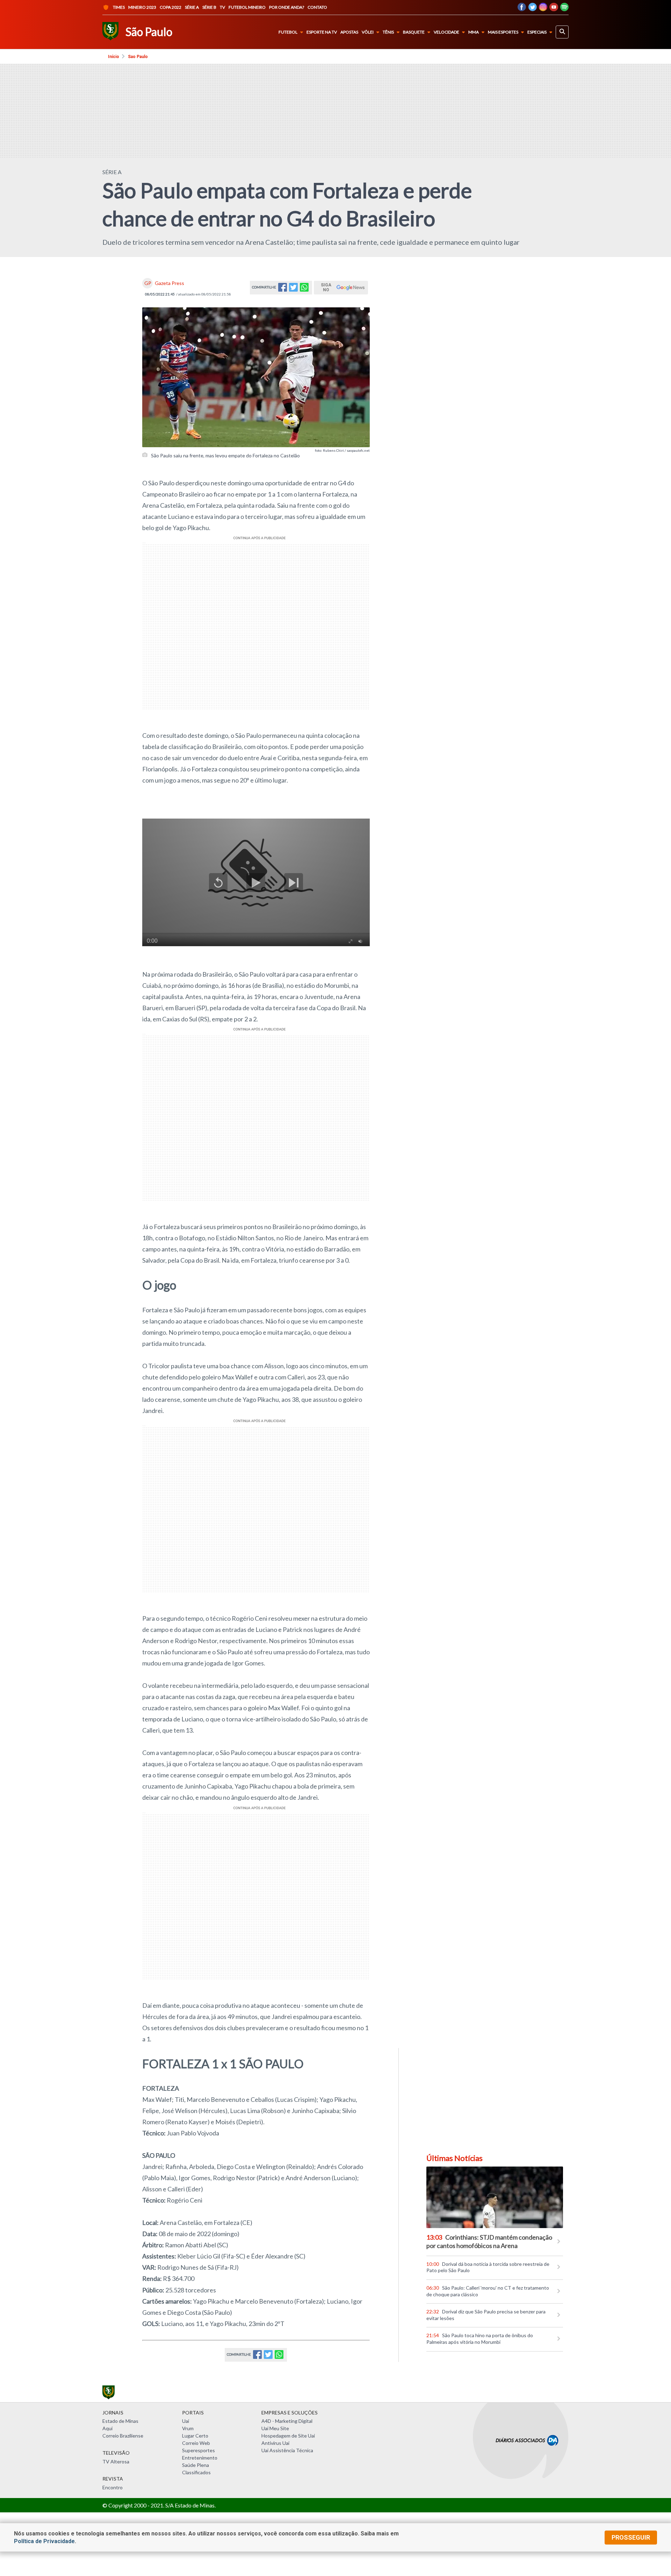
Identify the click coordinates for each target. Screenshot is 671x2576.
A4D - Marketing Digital (287, 2421)
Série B (209, 7)
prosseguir (631, 2537)
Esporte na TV (322, 32)
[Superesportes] (110, 32)
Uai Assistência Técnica (287, 2450)
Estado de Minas (120, 2421)
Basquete (414, 32)
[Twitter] (532, 9)
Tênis (388, 32)
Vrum (188, 2428)
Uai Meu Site (275, 2428)
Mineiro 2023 (142, 7)
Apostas (349, 32)
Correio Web (196, 2443)
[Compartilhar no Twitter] (293, 289)
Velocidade (446, 32)
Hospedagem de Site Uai (288, 2436)
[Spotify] (564, 9)
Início (114, 57)
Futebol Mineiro (247, 7)
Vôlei (368, 32)
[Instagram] (543, 9)
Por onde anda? (287, 7)
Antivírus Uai (275, 2443)
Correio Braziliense (123, 2436)
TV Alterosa (116, 2461)
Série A (192, 7)
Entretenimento (200, 2458)
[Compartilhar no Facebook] (283, 289)
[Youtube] (554, 9)
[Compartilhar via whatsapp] (304, 289)
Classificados (196, 2472)
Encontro (113, 2487)
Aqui (107, 2428)
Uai (186, 2421)
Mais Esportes (503, 32)
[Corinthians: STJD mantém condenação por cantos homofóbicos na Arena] (495, 2197)
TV (222, 7)
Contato (317, 7)
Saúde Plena (196, 2465)
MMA (474, 32)
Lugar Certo (195, 2436)
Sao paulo (138, 57)
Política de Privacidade (44, 2541)
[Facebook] (522, 9)
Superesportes (199, 2450)
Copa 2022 (171, 7)
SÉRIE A (112, 172)
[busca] (562, 32)
